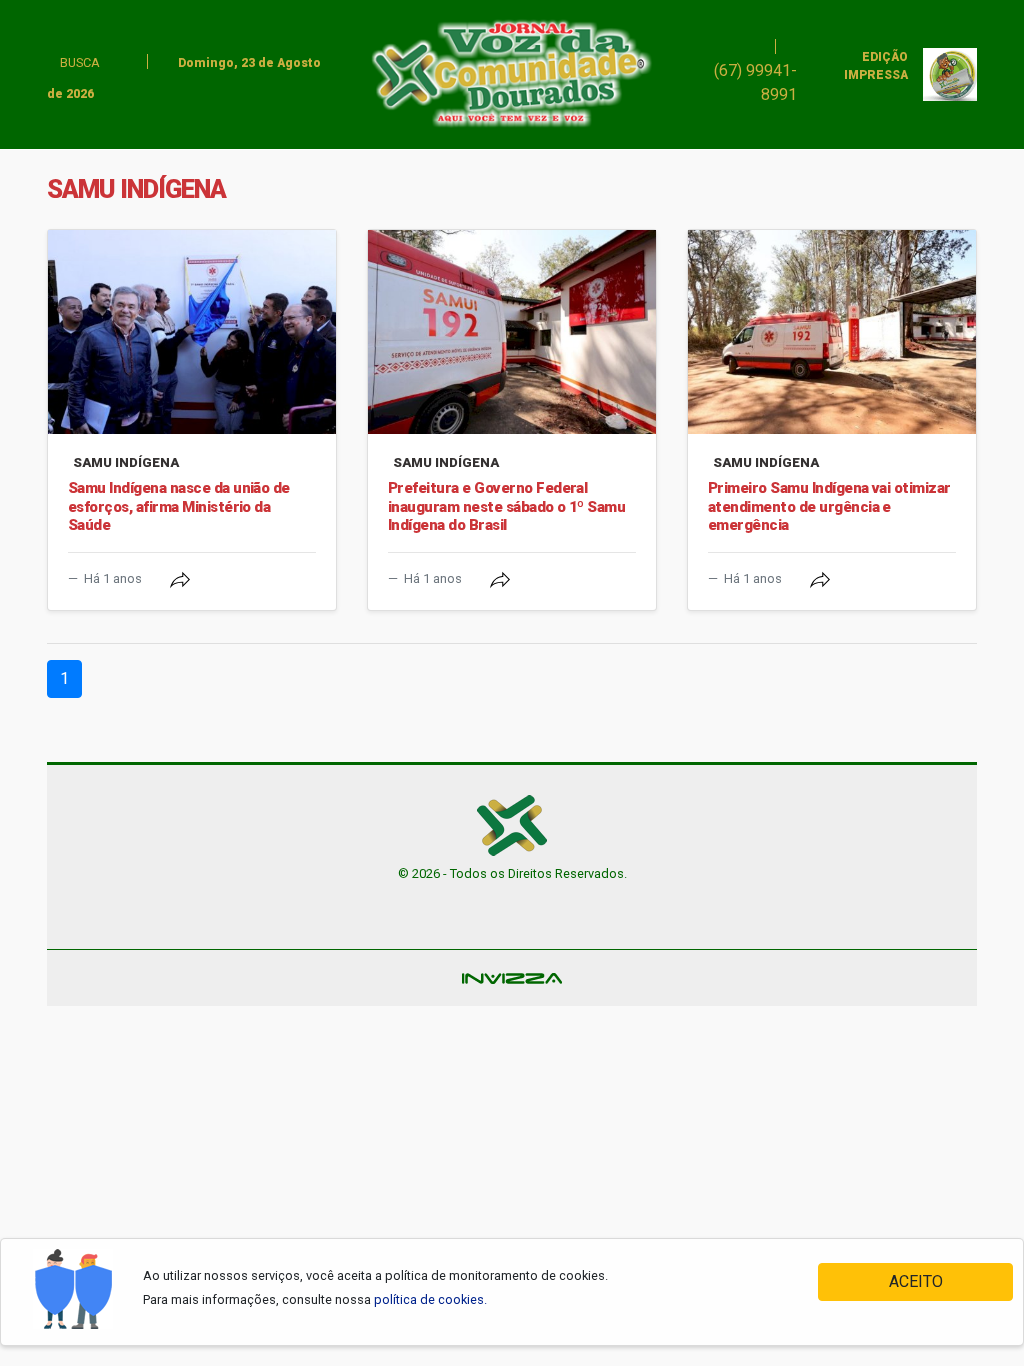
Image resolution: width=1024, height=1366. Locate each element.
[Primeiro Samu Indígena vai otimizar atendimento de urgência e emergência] (832, 332)
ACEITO (916, 1281)
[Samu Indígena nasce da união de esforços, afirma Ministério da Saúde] (192, 332)
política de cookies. (430, 1299)
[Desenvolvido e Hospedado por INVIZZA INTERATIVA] (512, 977)
